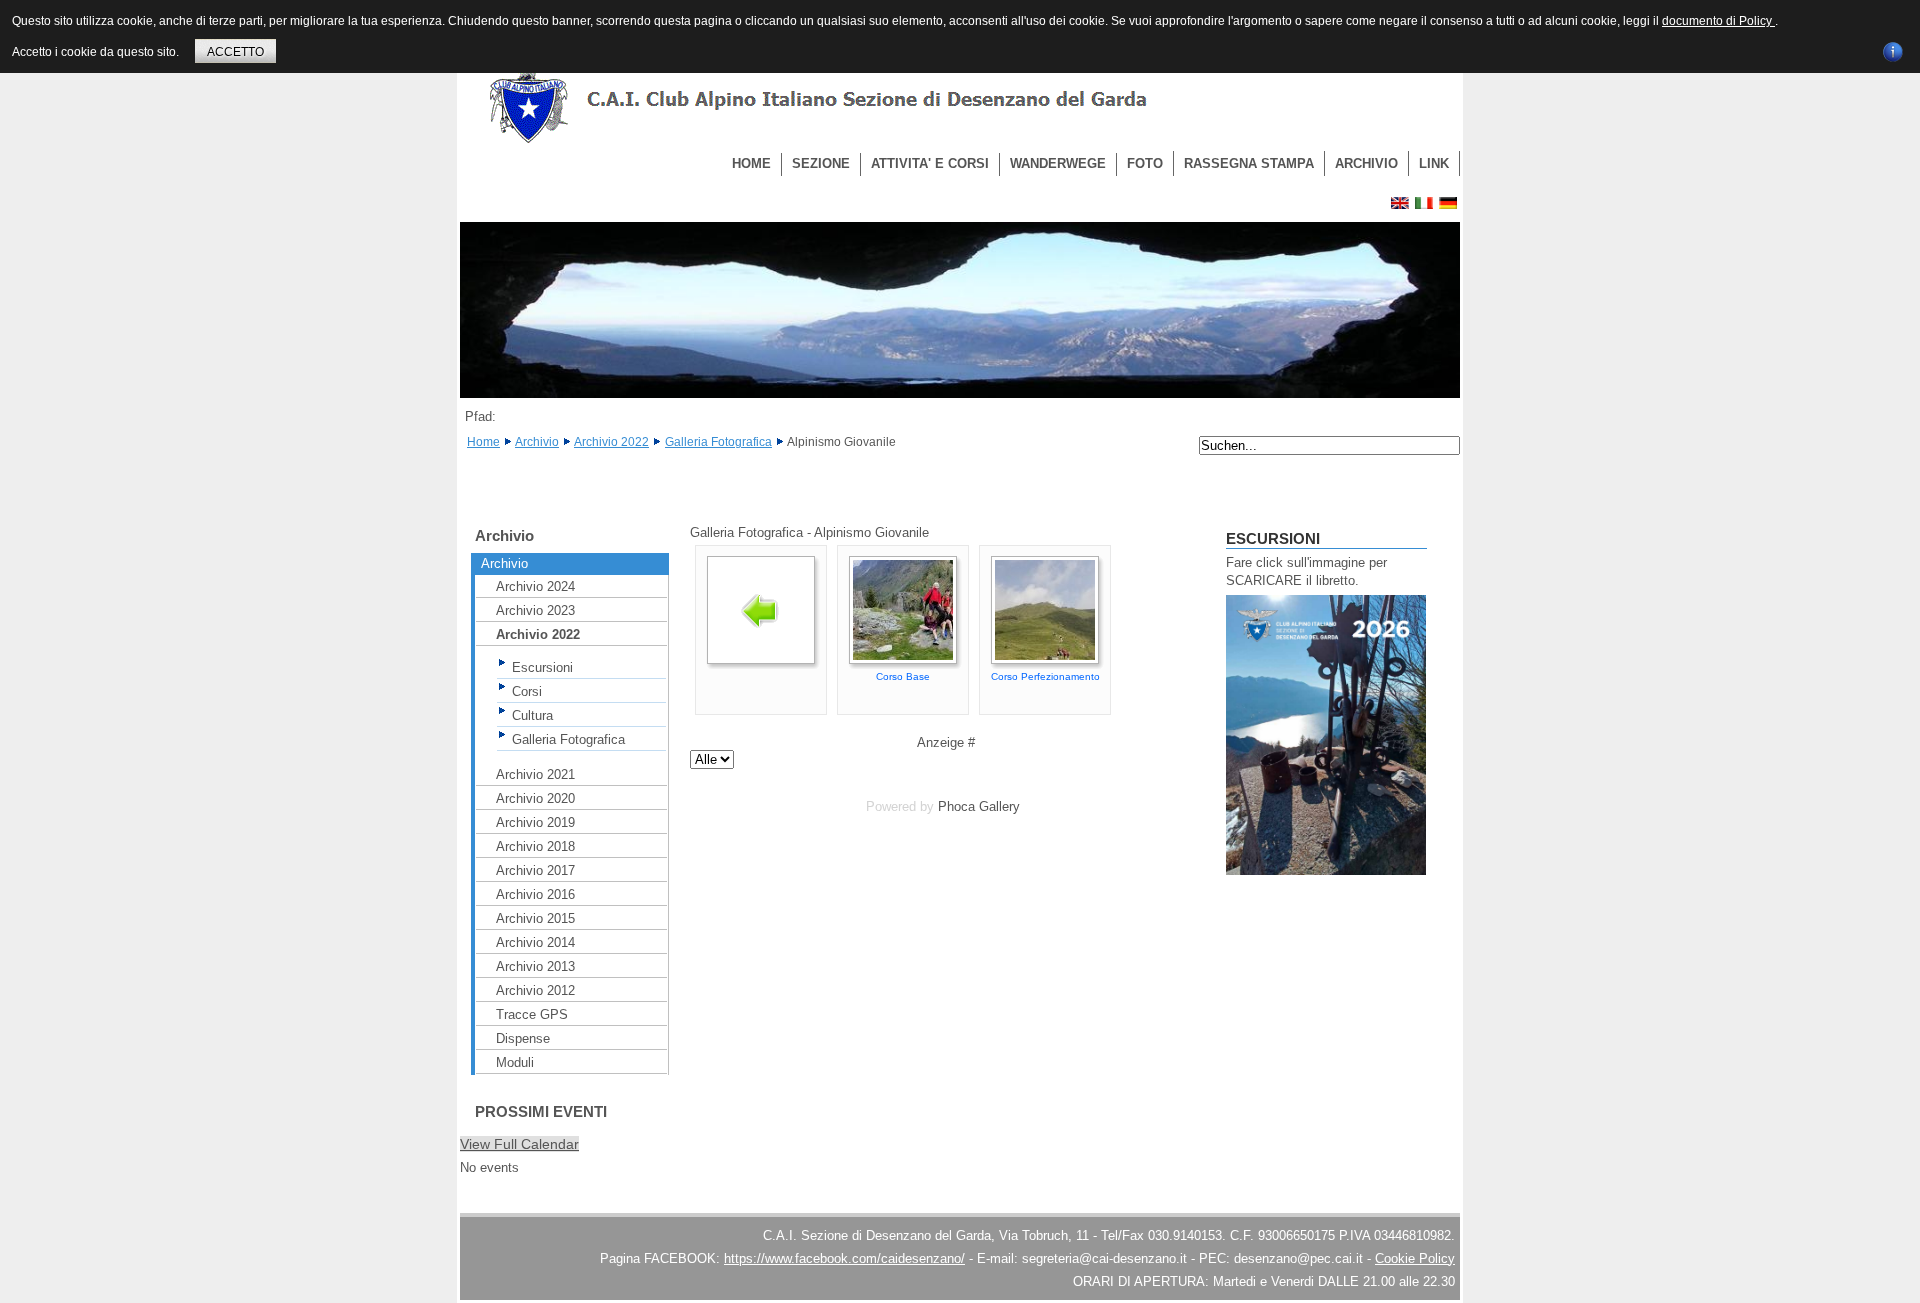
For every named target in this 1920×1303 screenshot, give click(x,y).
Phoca (956, 806)
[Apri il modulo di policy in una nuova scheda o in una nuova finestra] (1893, 49)
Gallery (999, 806)
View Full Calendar (519, 1144)
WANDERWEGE (1058, 163)
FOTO (1145, 163)
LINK (1434, 163)
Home (483, 442)
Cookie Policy (1415, 1258)
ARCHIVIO (1366, 163)
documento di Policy (1718, 21)
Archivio (537, 442)
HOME (751, 163)
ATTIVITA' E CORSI (930, 163)
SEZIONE (821, 163)
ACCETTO (235, 52)
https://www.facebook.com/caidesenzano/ (844, 1258)
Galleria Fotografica (718, 442)
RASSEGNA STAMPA (1249, 163)
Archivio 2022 (611, 442)
